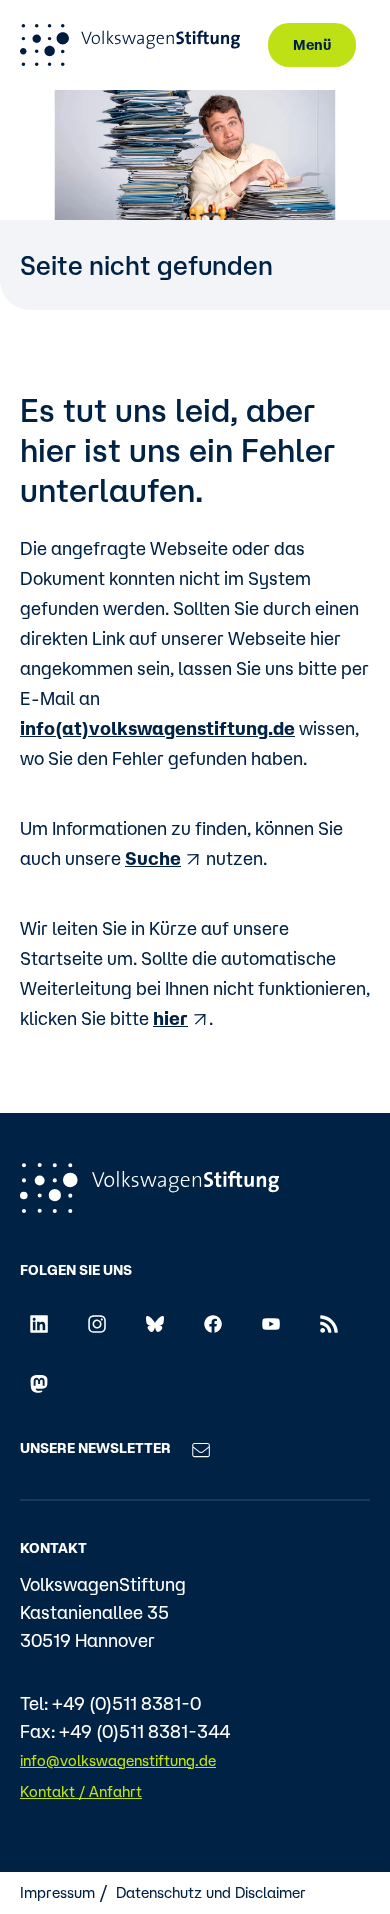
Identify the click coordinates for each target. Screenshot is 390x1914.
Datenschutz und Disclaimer (211, 1892)
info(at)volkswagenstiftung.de (157, 728)
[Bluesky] (155, 1322)
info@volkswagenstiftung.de (118, 1760)
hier (170, 1018)
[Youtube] (271, 1322)
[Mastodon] (39, 1383)
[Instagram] (97, 1322)
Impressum (57, 1892)
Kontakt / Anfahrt (81, 1791)
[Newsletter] (201, 1448)
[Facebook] (213, 1322)
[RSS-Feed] (329, 1322)
